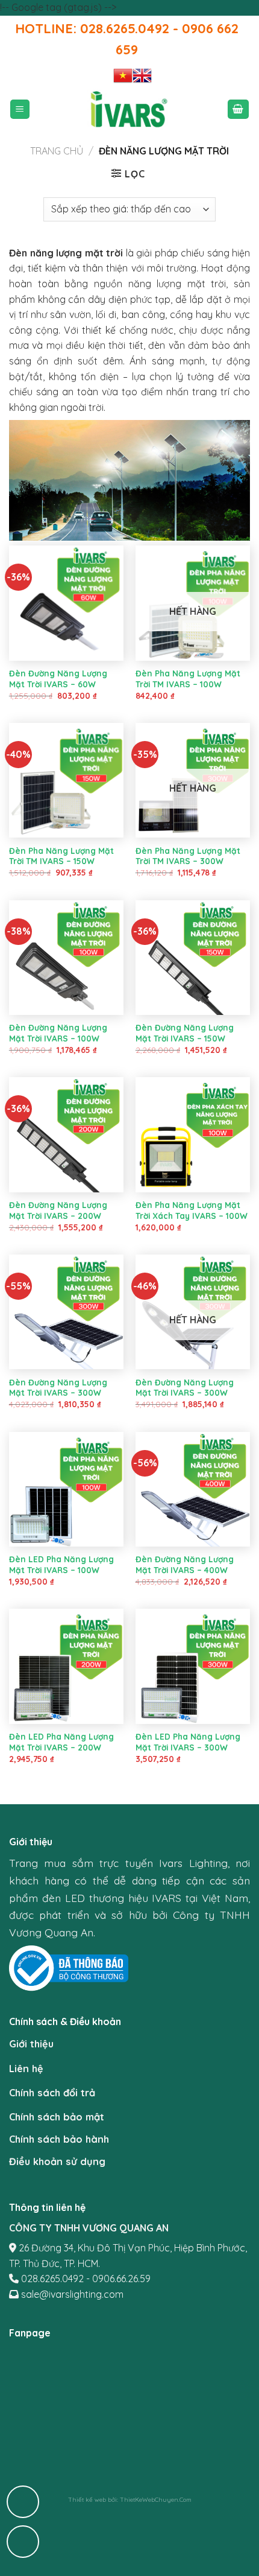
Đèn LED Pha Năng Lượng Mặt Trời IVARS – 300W (188, 1742)
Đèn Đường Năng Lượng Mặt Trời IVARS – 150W (185, 1033)
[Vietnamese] (123, 75)
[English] (142, 75)
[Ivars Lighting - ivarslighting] (129, 110)
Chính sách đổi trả (52, 2093)
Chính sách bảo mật (57, 2117)
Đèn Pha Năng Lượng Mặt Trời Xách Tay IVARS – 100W (192, 1210)
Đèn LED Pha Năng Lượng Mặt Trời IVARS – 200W (61, 1742)
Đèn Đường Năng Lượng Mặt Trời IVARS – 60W (58, 679)
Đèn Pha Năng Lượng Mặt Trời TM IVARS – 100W (188, 679)
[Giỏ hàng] (239, 110)
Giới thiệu (31, 2044)
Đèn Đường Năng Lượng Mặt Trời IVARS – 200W (58, 1210)
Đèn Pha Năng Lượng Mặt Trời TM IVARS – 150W (61, 856)
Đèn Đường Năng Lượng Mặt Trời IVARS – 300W (58, 1388)
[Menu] (20, 110)
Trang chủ (57, 151)
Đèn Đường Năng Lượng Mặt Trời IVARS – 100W (58, 1033)
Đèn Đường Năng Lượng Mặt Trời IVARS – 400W (185, 1564)
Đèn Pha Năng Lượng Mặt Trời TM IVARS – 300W (188, 856)
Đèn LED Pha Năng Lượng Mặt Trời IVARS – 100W (61, 1564)
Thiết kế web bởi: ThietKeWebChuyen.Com (130, 2500)
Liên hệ (26, 2069)
